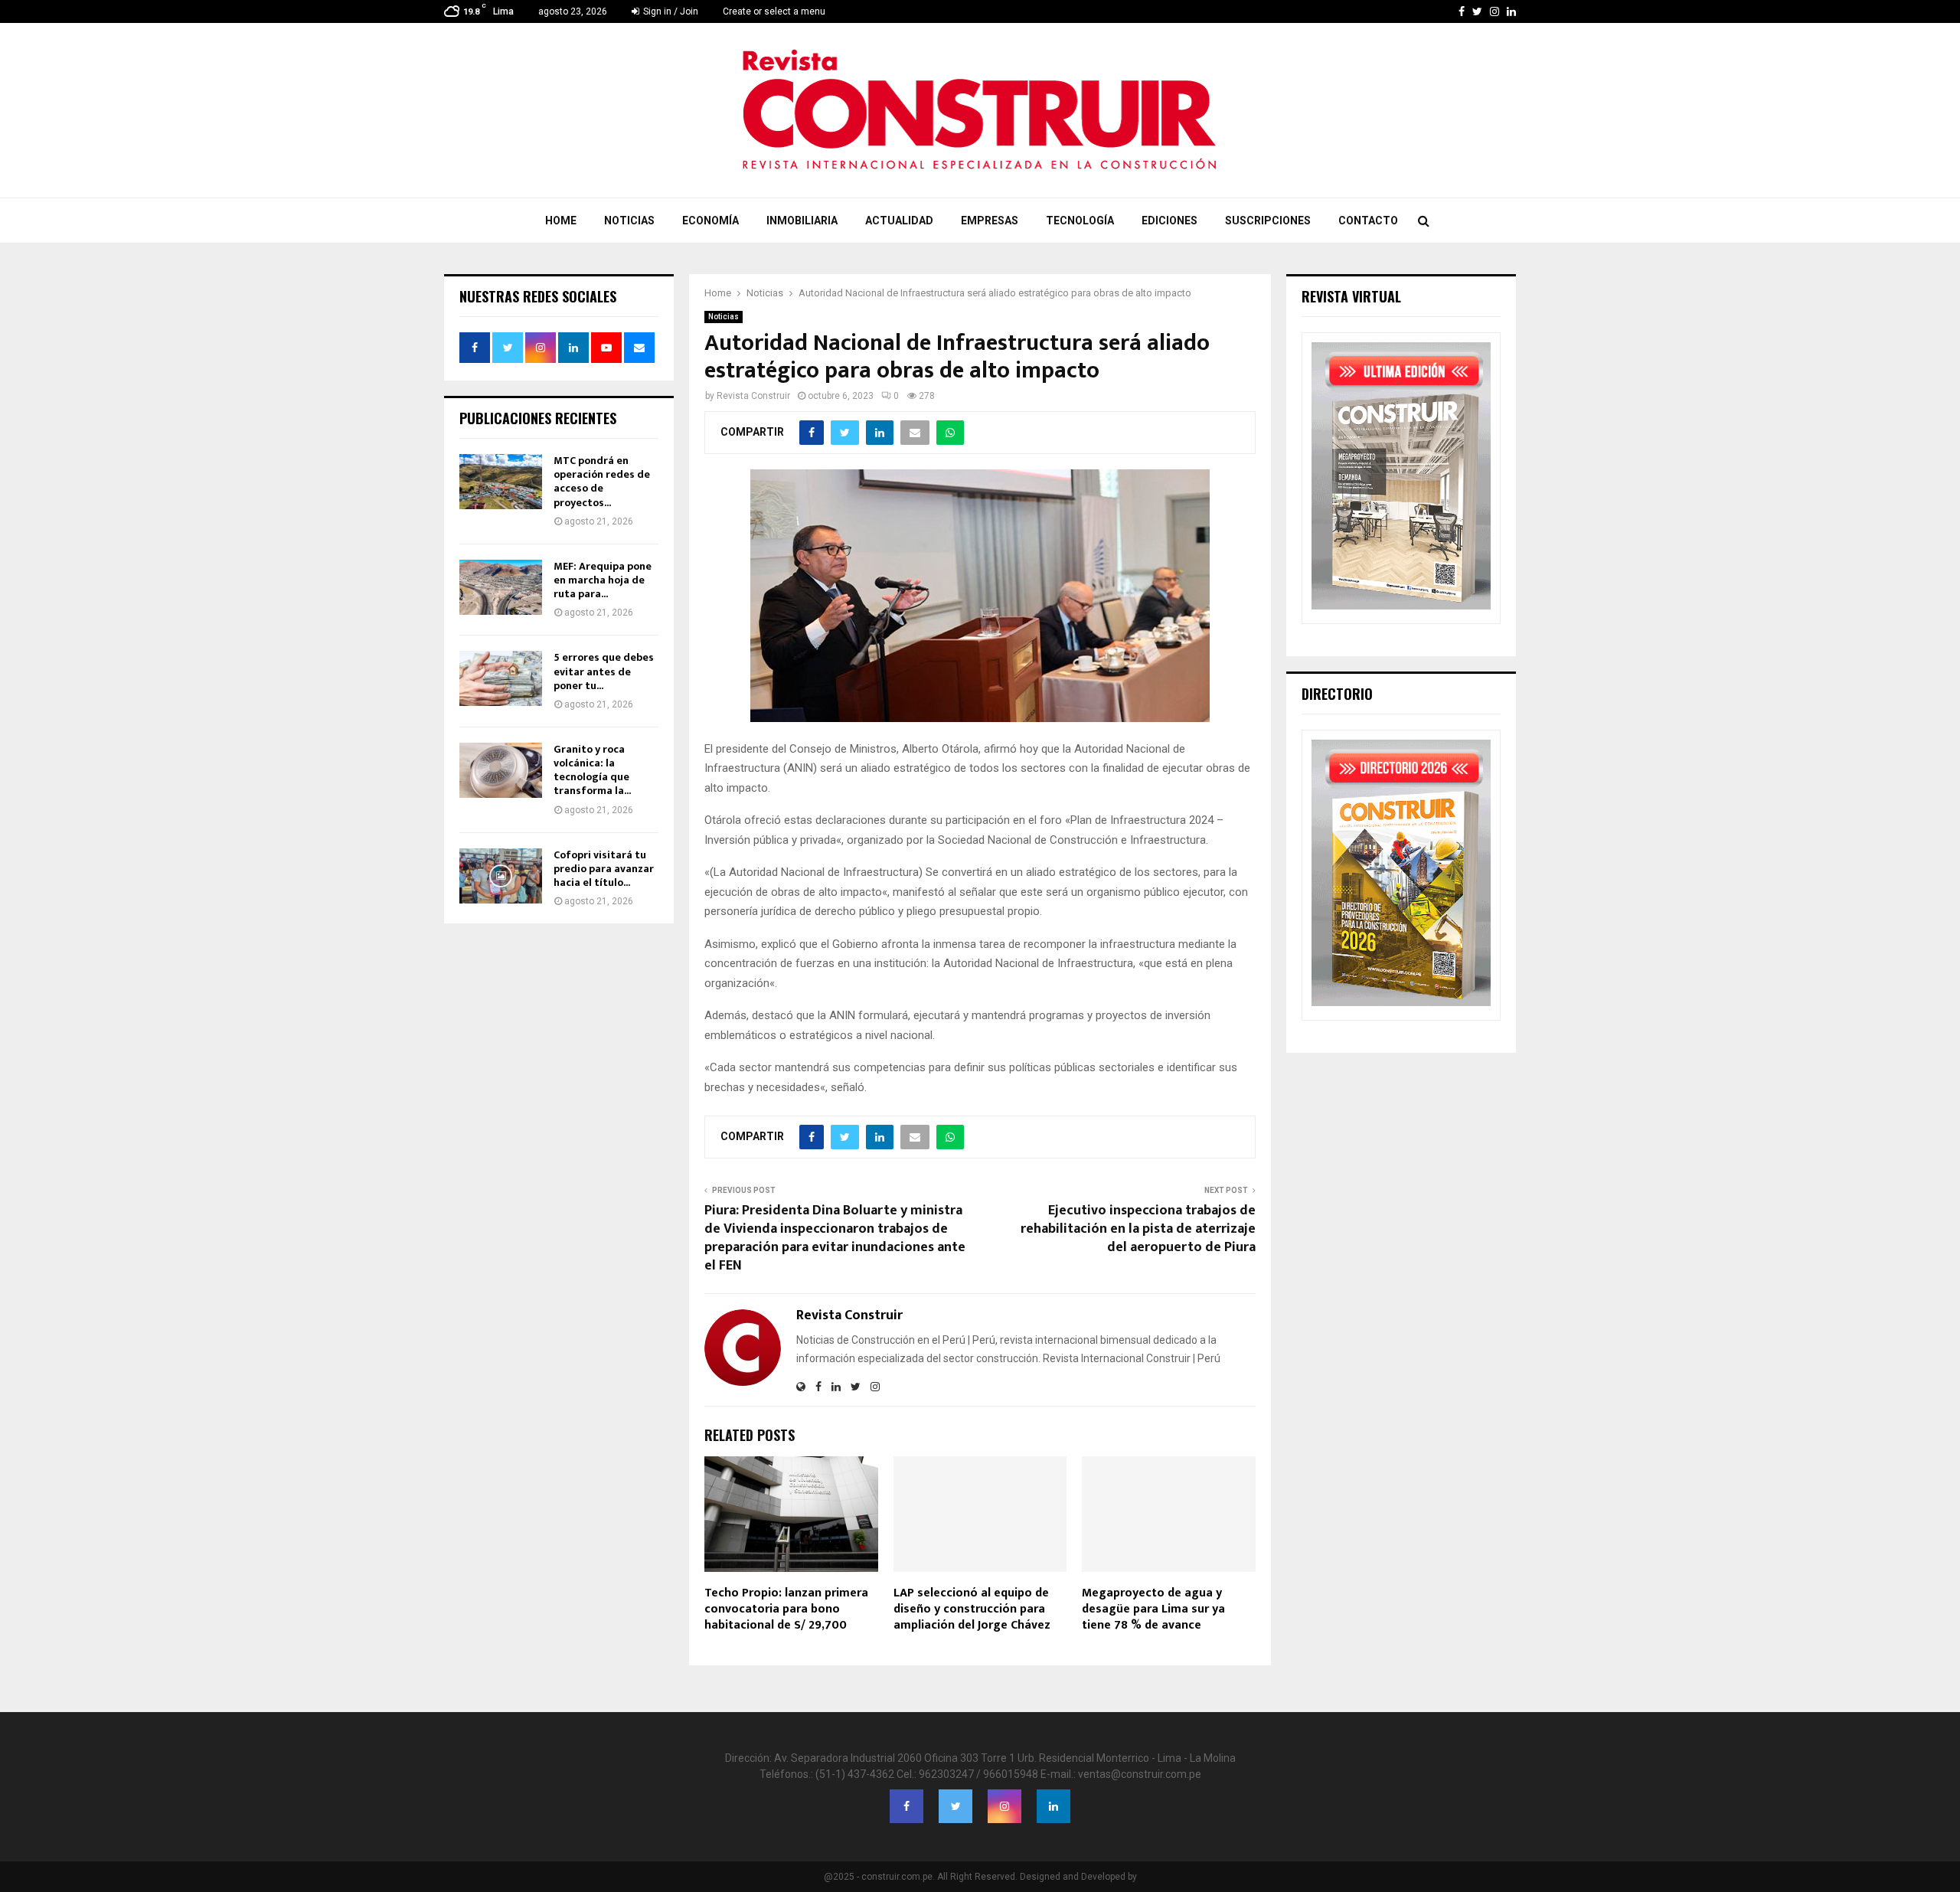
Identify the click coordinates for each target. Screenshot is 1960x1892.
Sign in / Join (670, 11)
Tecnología (1080, 221)
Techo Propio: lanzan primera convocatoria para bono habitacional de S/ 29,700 (786, 1609)
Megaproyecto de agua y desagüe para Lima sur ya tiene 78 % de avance (1153, 1609)
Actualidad (899, 221)
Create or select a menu (774, 11)
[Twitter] (955, 1806)
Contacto (1368, 221)
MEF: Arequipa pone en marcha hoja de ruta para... (603, 580)
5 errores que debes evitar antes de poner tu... (604, 671)
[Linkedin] (1053, 1806)
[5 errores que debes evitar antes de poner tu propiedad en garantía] (501, 678)
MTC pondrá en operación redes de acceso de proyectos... (602, 482)
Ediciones (1169, 221)
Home (561, 221)
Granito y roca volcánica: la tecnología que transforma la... (592, 770)
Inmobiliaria (802, 221)
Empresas (990, 221)
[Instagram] (1004, 1806)
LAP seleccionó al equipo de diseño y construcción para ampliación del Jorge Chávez (972, 1609)
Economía (710, 221)
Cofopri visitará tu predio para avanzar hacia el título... (604, 869)
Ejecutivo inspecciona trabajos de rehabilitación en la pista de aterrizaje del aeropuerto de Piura (1138, 1229)
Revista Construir (753, 396)
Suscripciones (1268, 221)
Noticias (629, 221)
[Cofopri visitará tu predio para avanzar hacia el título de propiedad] (501, 876)
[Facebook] (906, 1806)
